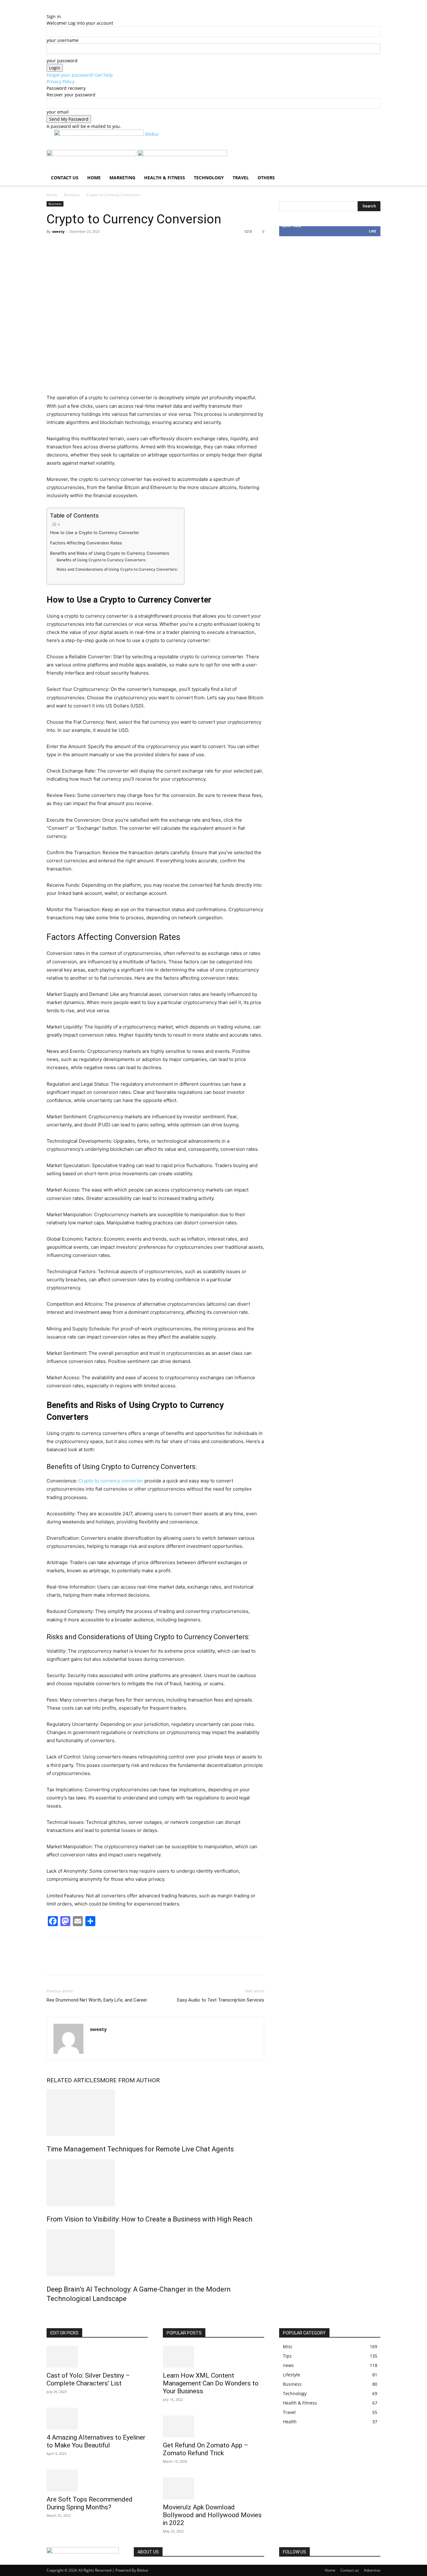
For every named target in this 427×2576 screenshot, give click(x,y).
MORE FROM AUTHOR (130, 2080)
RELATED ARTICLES (73, 2080)
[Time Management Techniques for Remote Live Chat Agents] (155, 2113)
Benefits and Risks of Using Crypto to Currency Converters (110, 553)
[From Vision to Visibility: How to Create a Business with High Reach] (155, 2183)
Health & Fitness (165, 178)
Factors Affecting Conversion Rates (86, 543)
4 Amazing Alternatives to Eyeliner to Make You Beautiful (96, 2441)
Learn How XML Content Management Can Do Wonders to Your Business (211, 2383)
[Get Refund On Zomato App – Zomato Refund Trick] (213, 2426)
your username (63, 40)
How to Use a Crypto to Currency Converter (95, 533)
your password (62, 61)
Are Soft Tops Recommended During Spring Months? (90, 2503)
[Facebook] (53, 246)
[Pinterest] (82, 246)
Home (94, 178)
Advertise (372, 2570)
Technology (209, 178)
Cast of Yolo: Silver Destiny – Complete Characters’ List (88, 2379)
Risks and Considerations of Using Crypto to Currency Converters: (117, 569)
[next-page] (52, 2312)
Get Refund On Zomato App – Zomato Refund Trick (206, 2449)
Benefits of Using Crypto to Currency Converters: (101, 560)
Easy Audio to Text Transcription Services (221, 2000)
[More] (111, 246)
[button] (373, 158)
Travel (241, 178)
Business (72, 195)
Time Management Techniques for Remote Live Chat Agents (140, 2149)
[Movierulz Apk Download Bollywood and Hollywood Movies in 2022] (213, 2488)
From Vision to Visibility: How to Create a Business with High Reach (149, 2219)
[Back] (78, 10)
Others (266, 178)
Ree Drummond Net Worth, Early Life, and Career (97, 2000)
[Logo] (92, 154)
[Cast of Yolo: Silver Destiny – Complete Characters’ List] (97, 2357)
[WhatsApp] (96, 246)
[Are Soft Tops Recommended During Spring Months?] (97, 2481)
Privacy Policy (60, 82)
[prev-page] (48, 2312)
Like (372, 231)
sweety (58, 231)
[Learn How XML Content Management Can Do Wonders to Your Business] (213, 2357)
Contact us (65, 178)
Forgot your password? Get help (80, 75)
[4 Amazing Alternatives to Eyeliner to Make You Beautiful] (97, 2419)
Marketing (122, 178)
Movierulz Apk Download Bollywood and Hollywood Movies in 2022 (212, 2515)
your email (58, 112)
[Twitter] (67, 246)
